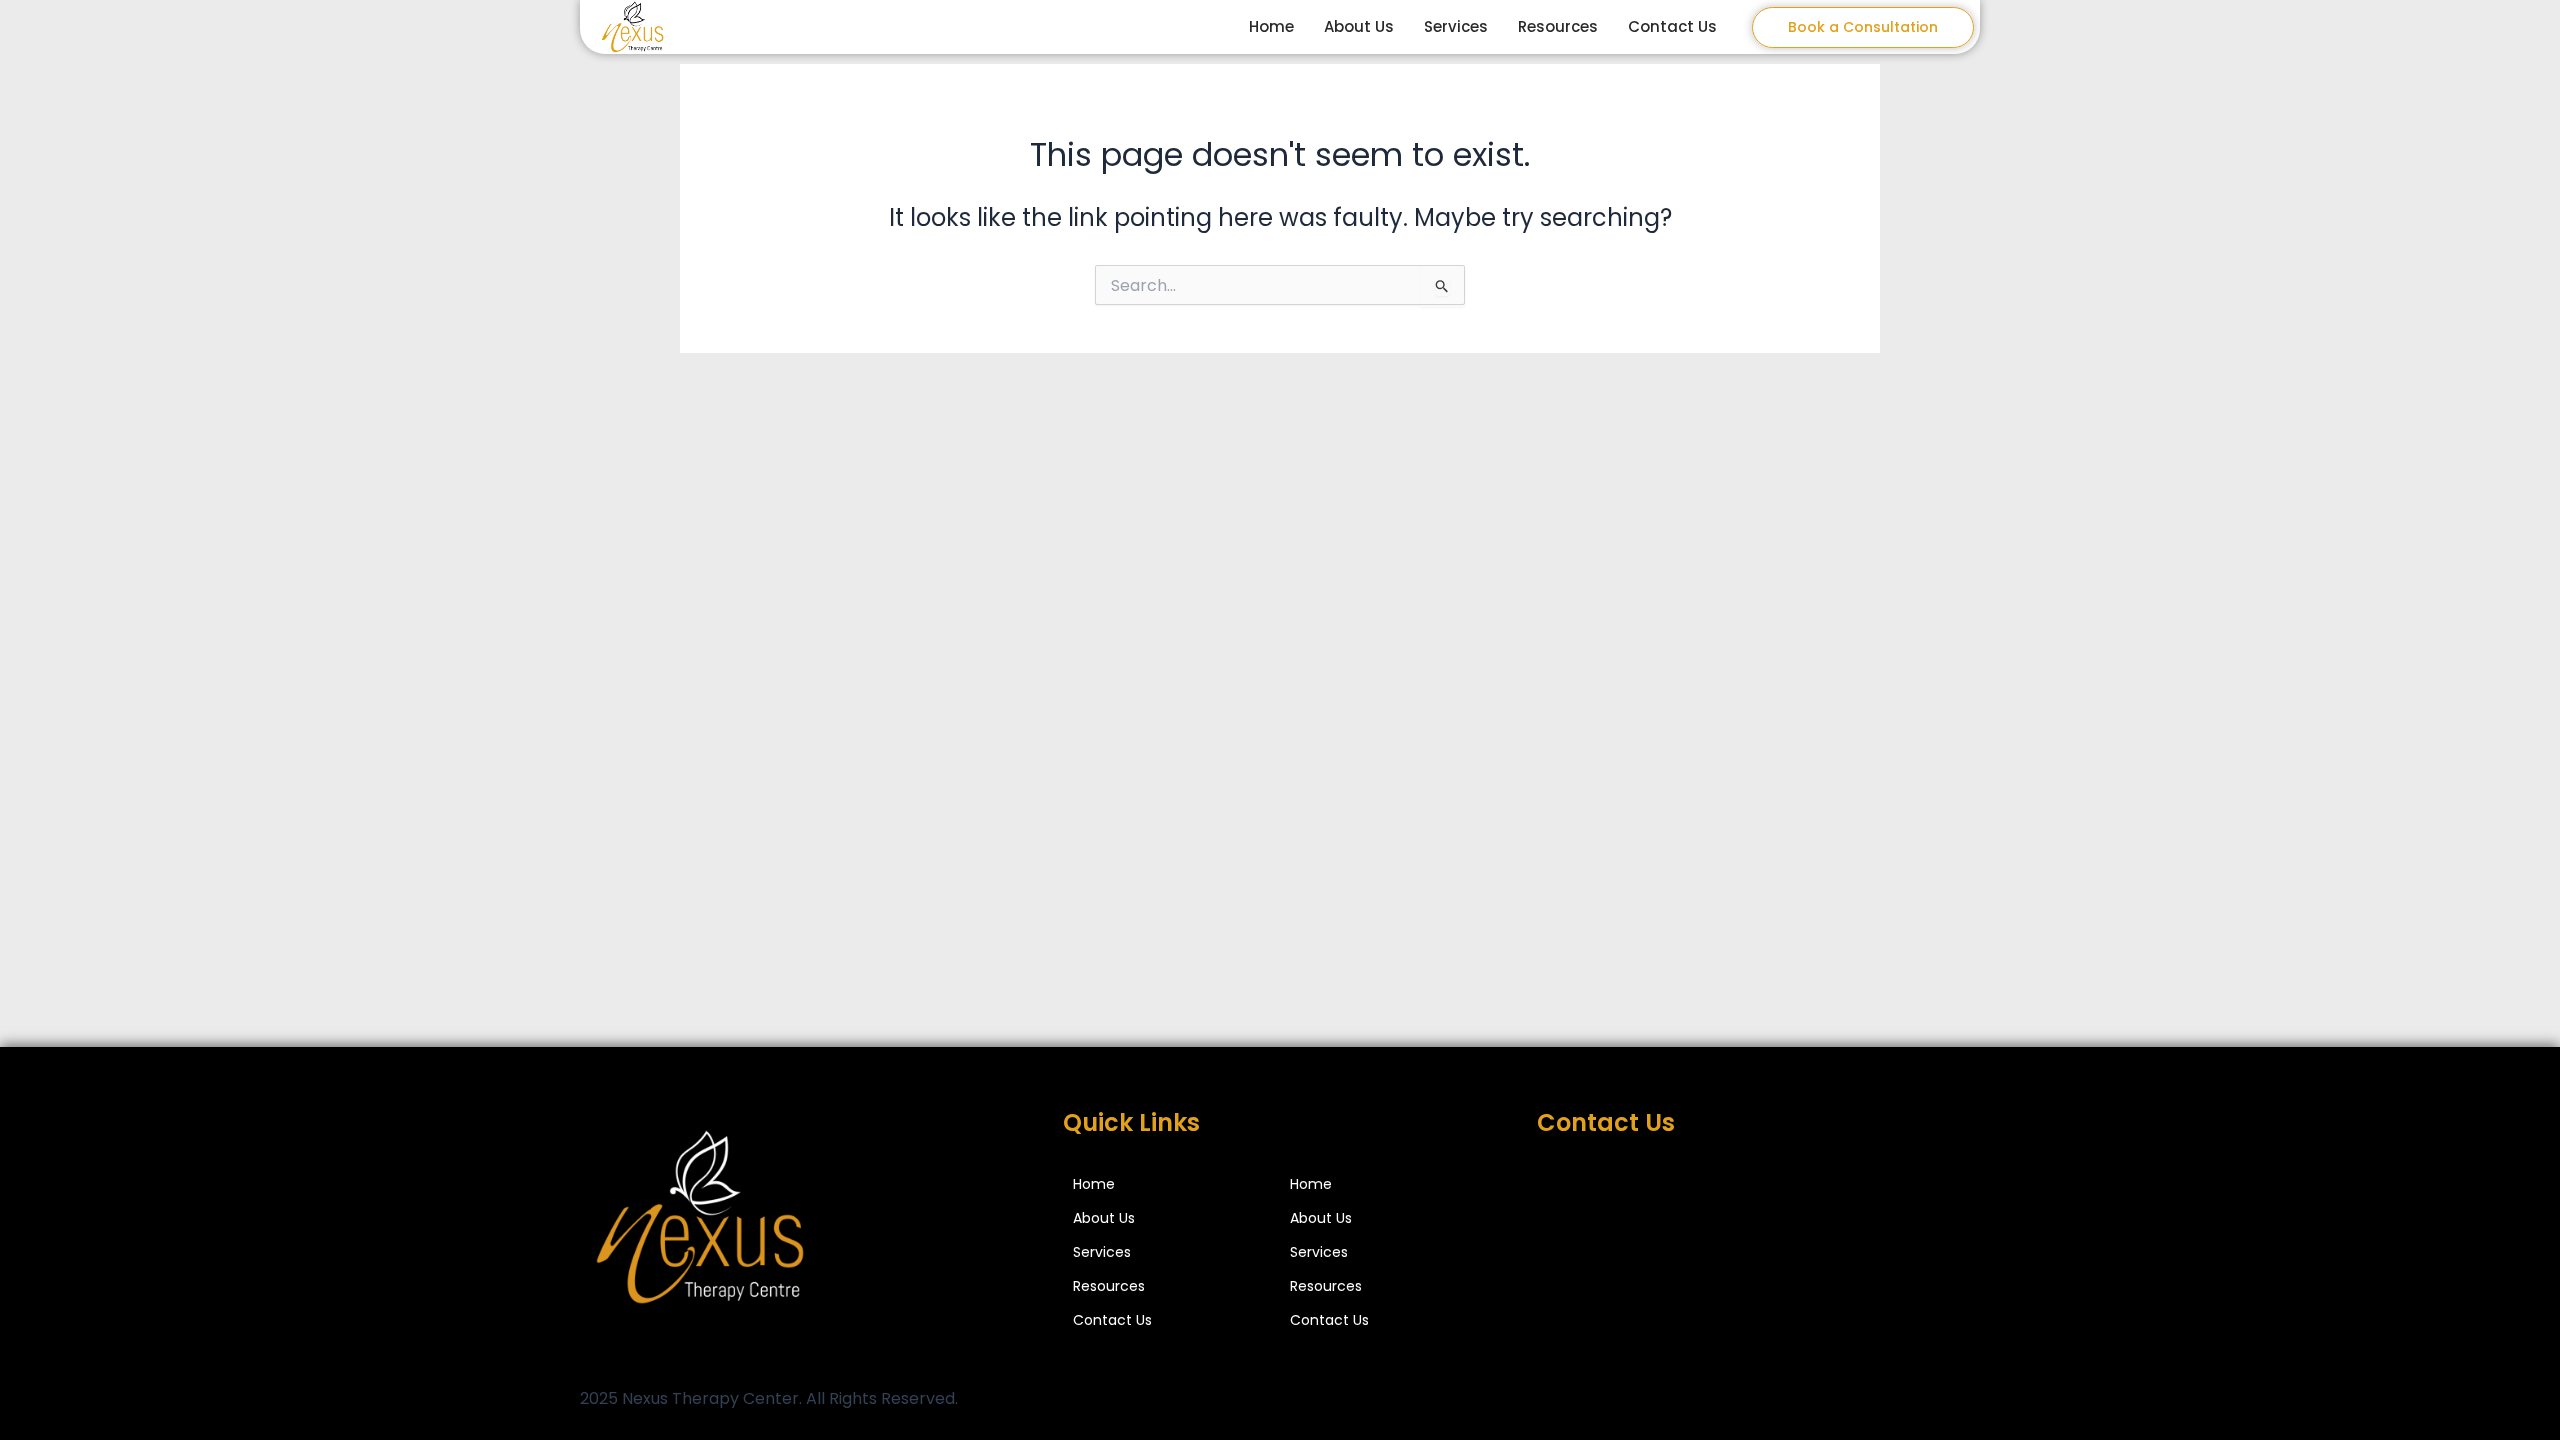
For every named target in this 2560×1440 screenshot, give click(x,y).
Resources (1558, 26)
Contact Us (1672, 26)
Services (1456, 26)
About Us (1359, 26)
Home (1271, 26)
